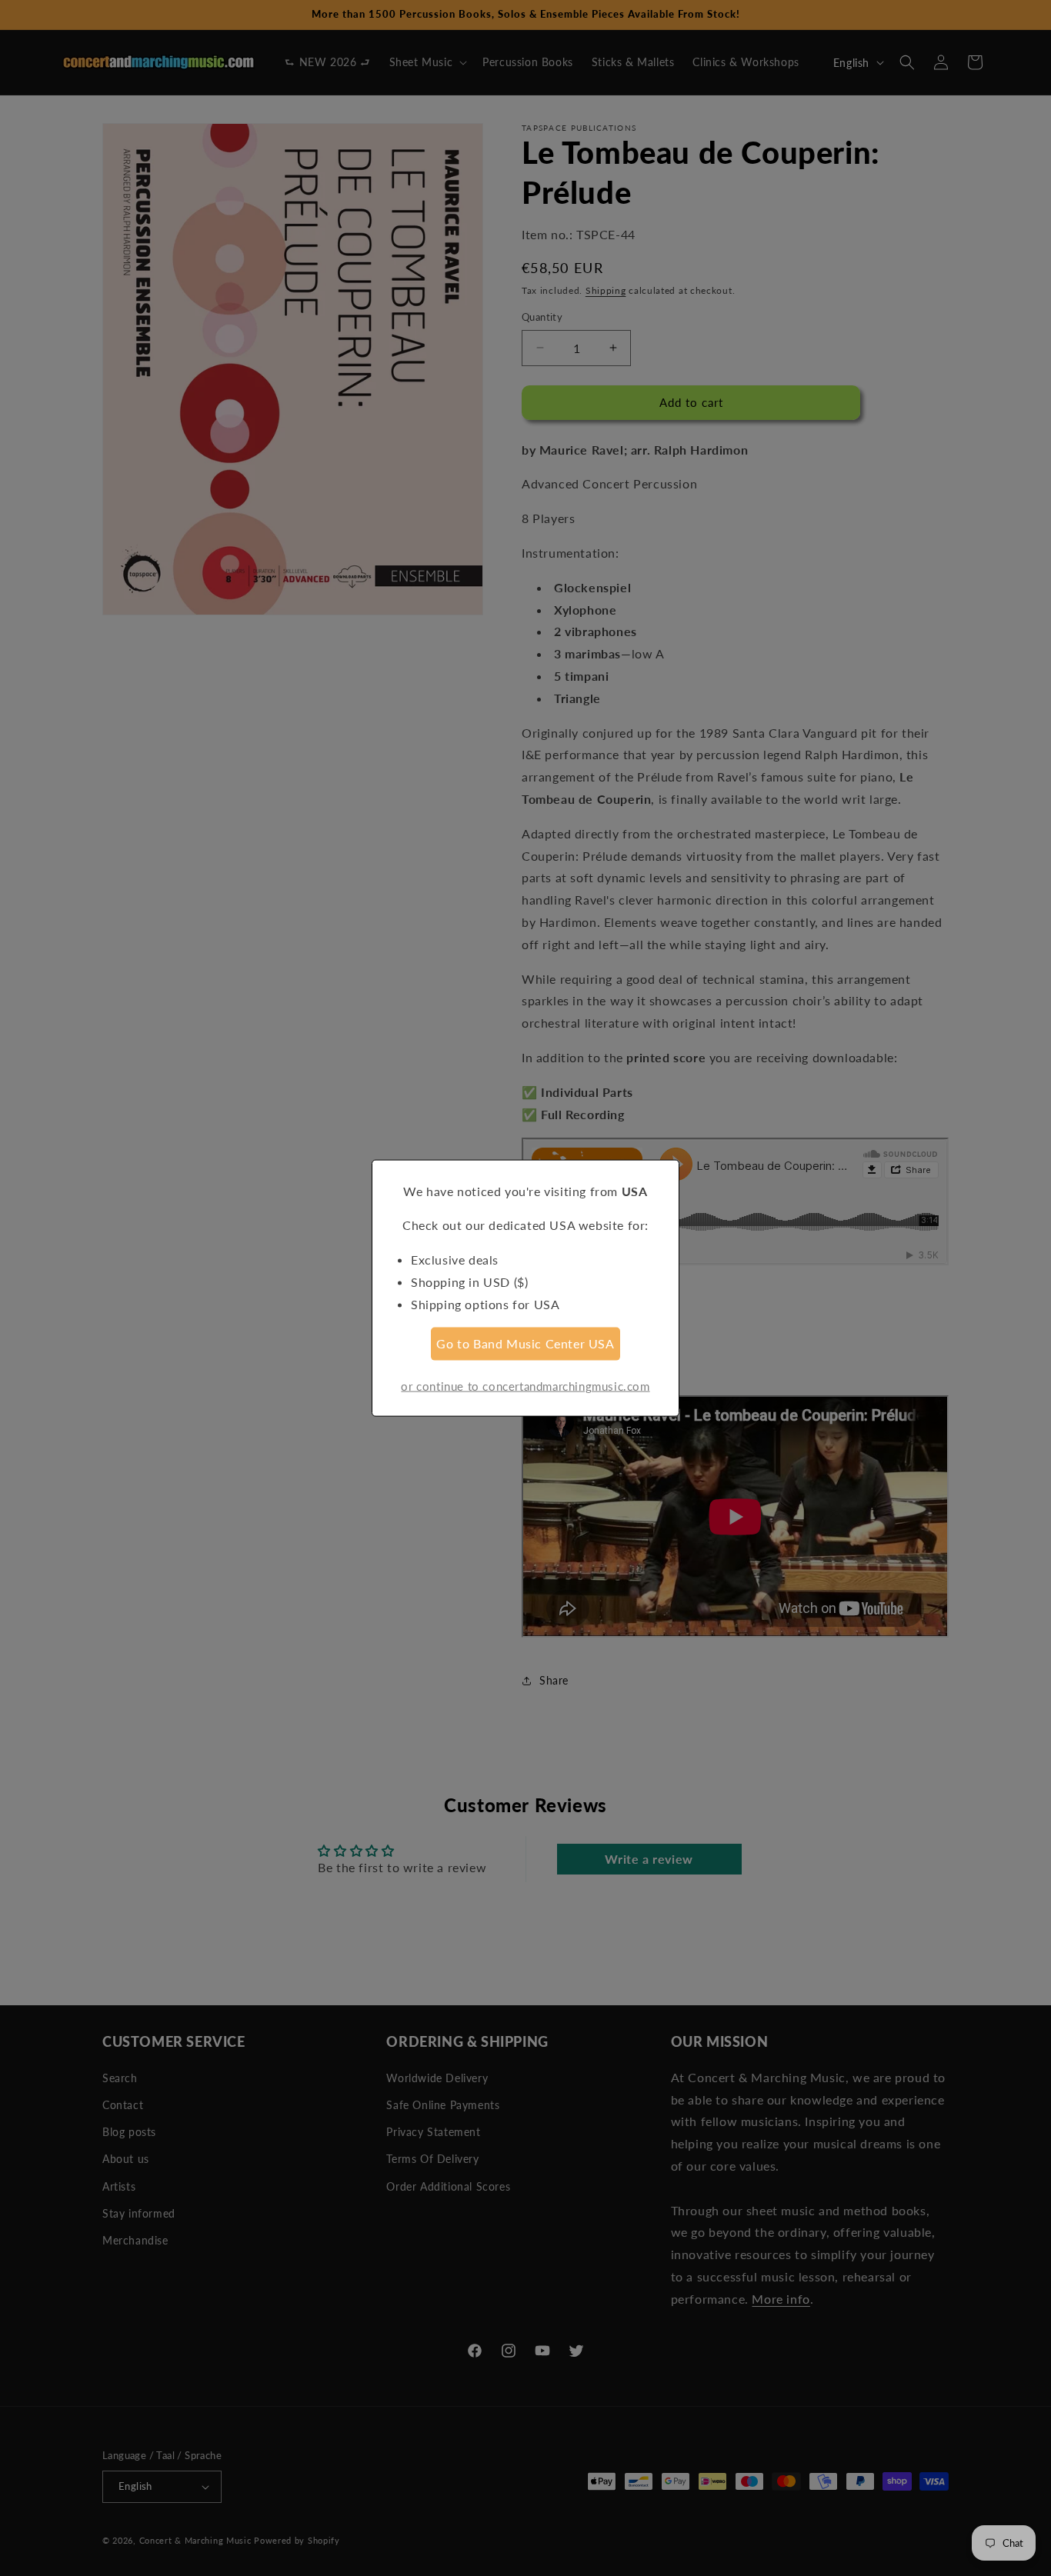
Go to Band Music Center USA (525, 1343)
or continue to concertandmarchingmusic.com (525, 1386)
